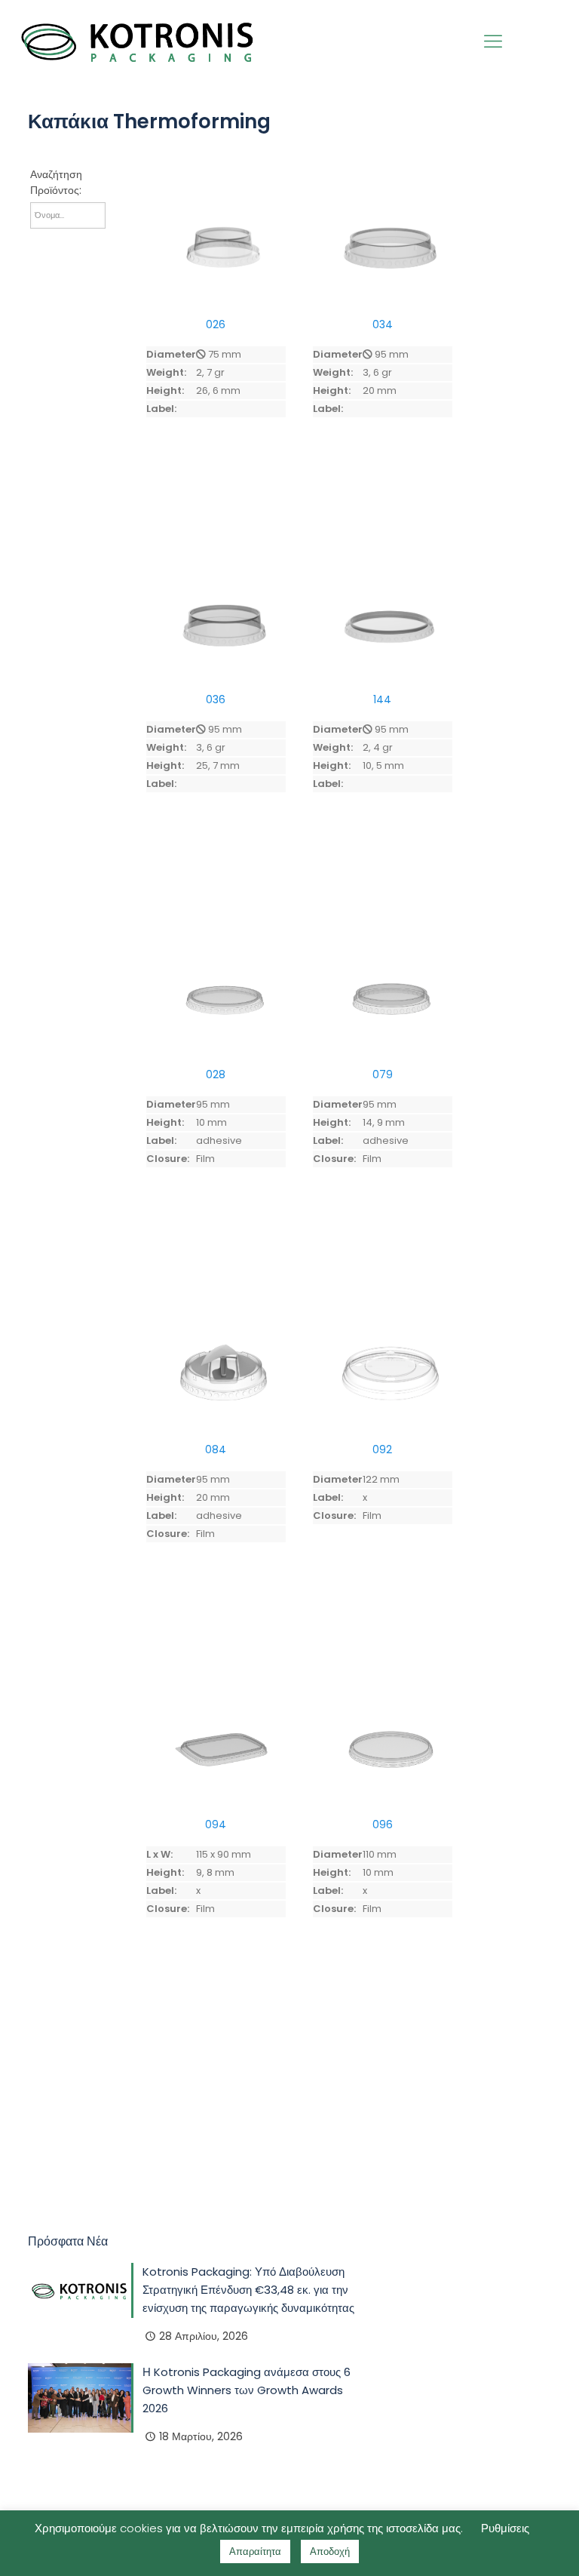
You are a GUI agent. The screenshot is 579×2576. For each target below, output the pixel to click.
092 (382, 1449)
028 (216, 1074)
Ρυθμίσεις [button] (505, 2528)
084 (216, 1449)
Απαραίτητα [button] (255, 2551)
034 (383, 324)
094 (216, 1824)
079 (383, 1074)
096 (383, 1824)
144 (382, 699)
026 (216, 324)
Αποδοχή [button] (330, 2551)
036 (216, 699)
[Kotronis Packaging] (138, 41)
